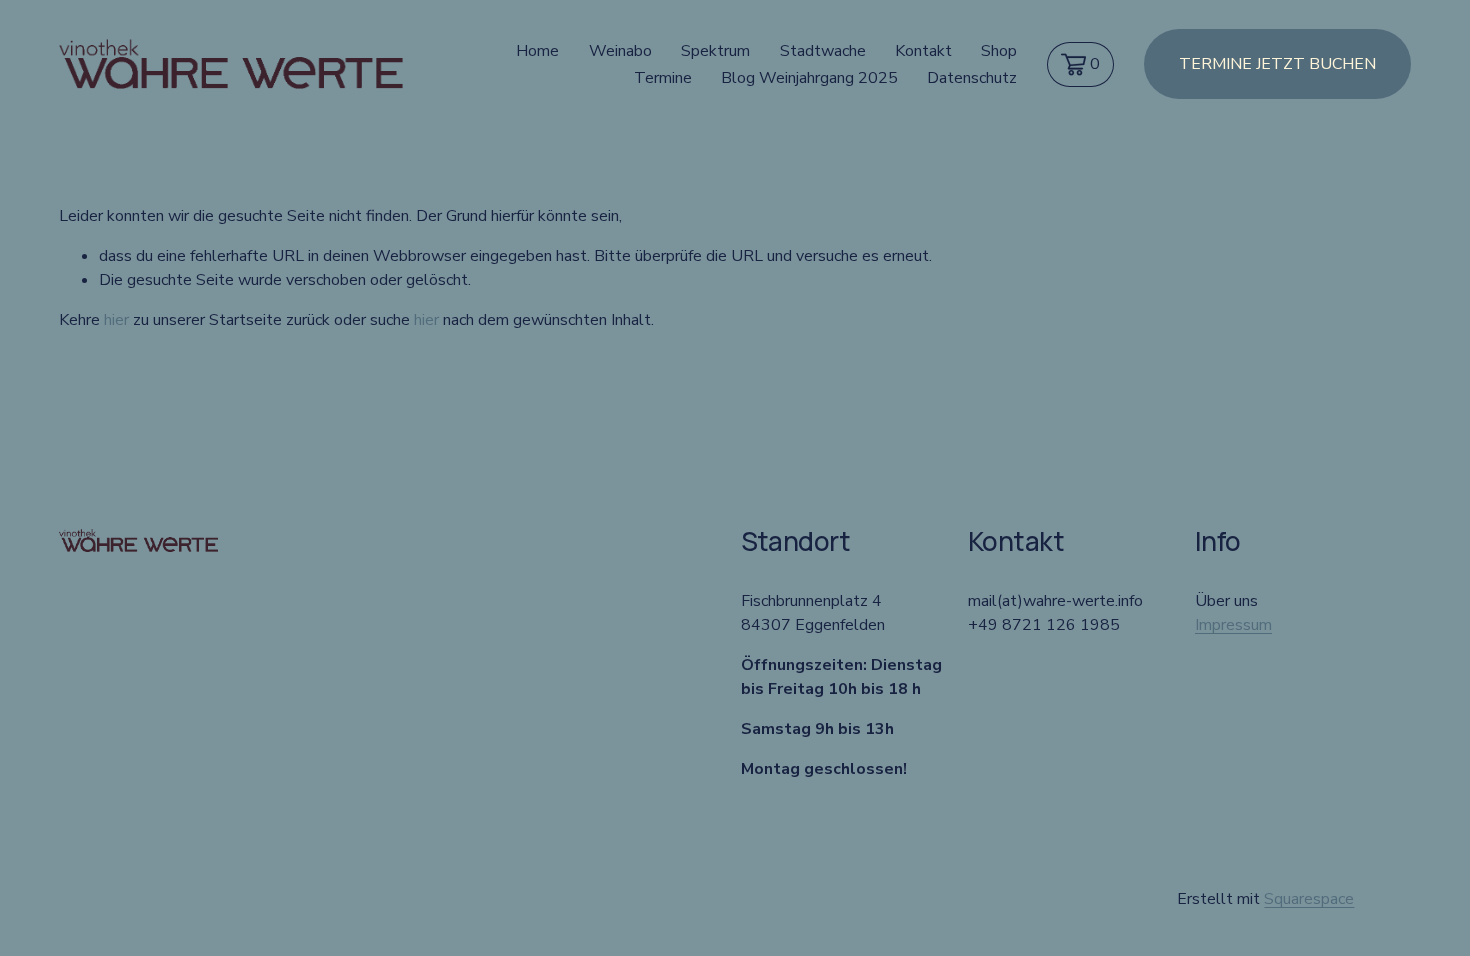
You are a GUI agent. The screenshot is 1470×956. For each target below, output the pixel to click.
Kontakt (923, 51)
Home (537, 51)
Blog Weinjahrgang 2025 (809, 78)
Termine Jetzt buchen (1277, 64)
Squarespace (1309, 899)
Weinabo (620, 51)
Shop (999, 51)
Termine (663, 78)
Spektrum (715, 51)
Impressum (1233, 625)
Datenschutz (972, 78)
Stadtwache (823, 51)
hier (116, 320)
